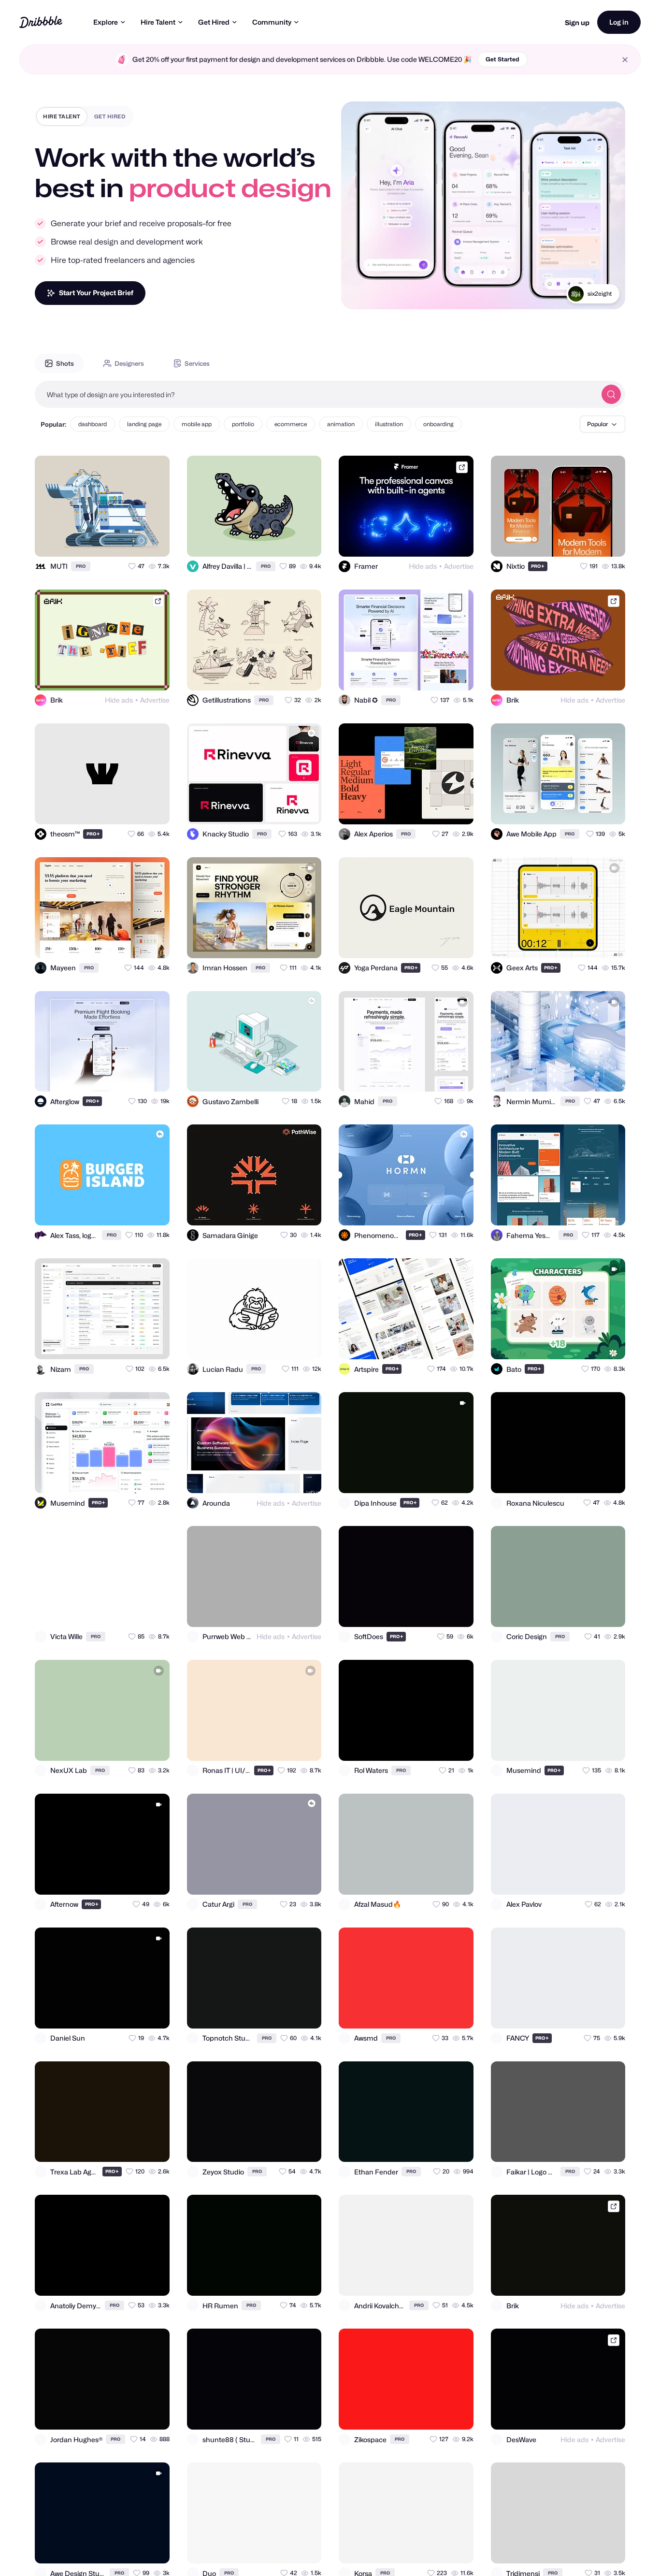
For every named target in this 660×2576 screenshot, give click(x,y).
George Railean (590, 294)
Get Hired (214, 22)
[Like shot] (154, 541)
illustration (389, 424)
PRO (81, 566)
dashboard (93, 424)
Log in (619, 22)
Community (272, 22)
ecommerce (291, 424)
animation (341, 424)
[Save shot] (134, 541)
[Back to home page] (41, 22)
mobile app (197, 424)
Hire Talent (158, 22)
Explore (106, 22)
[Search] (611, 394)
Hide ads (423, 566)
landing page (144, 424)
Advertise (459, 566)
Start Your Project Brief (96, 293)
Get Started (502, 59)
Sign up (577, 22)
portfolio (243, 424)
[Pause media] (358, 294)
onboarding (438, 424)
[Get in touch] (115, 541)
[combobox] (316, 394)
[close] (625, 60)
